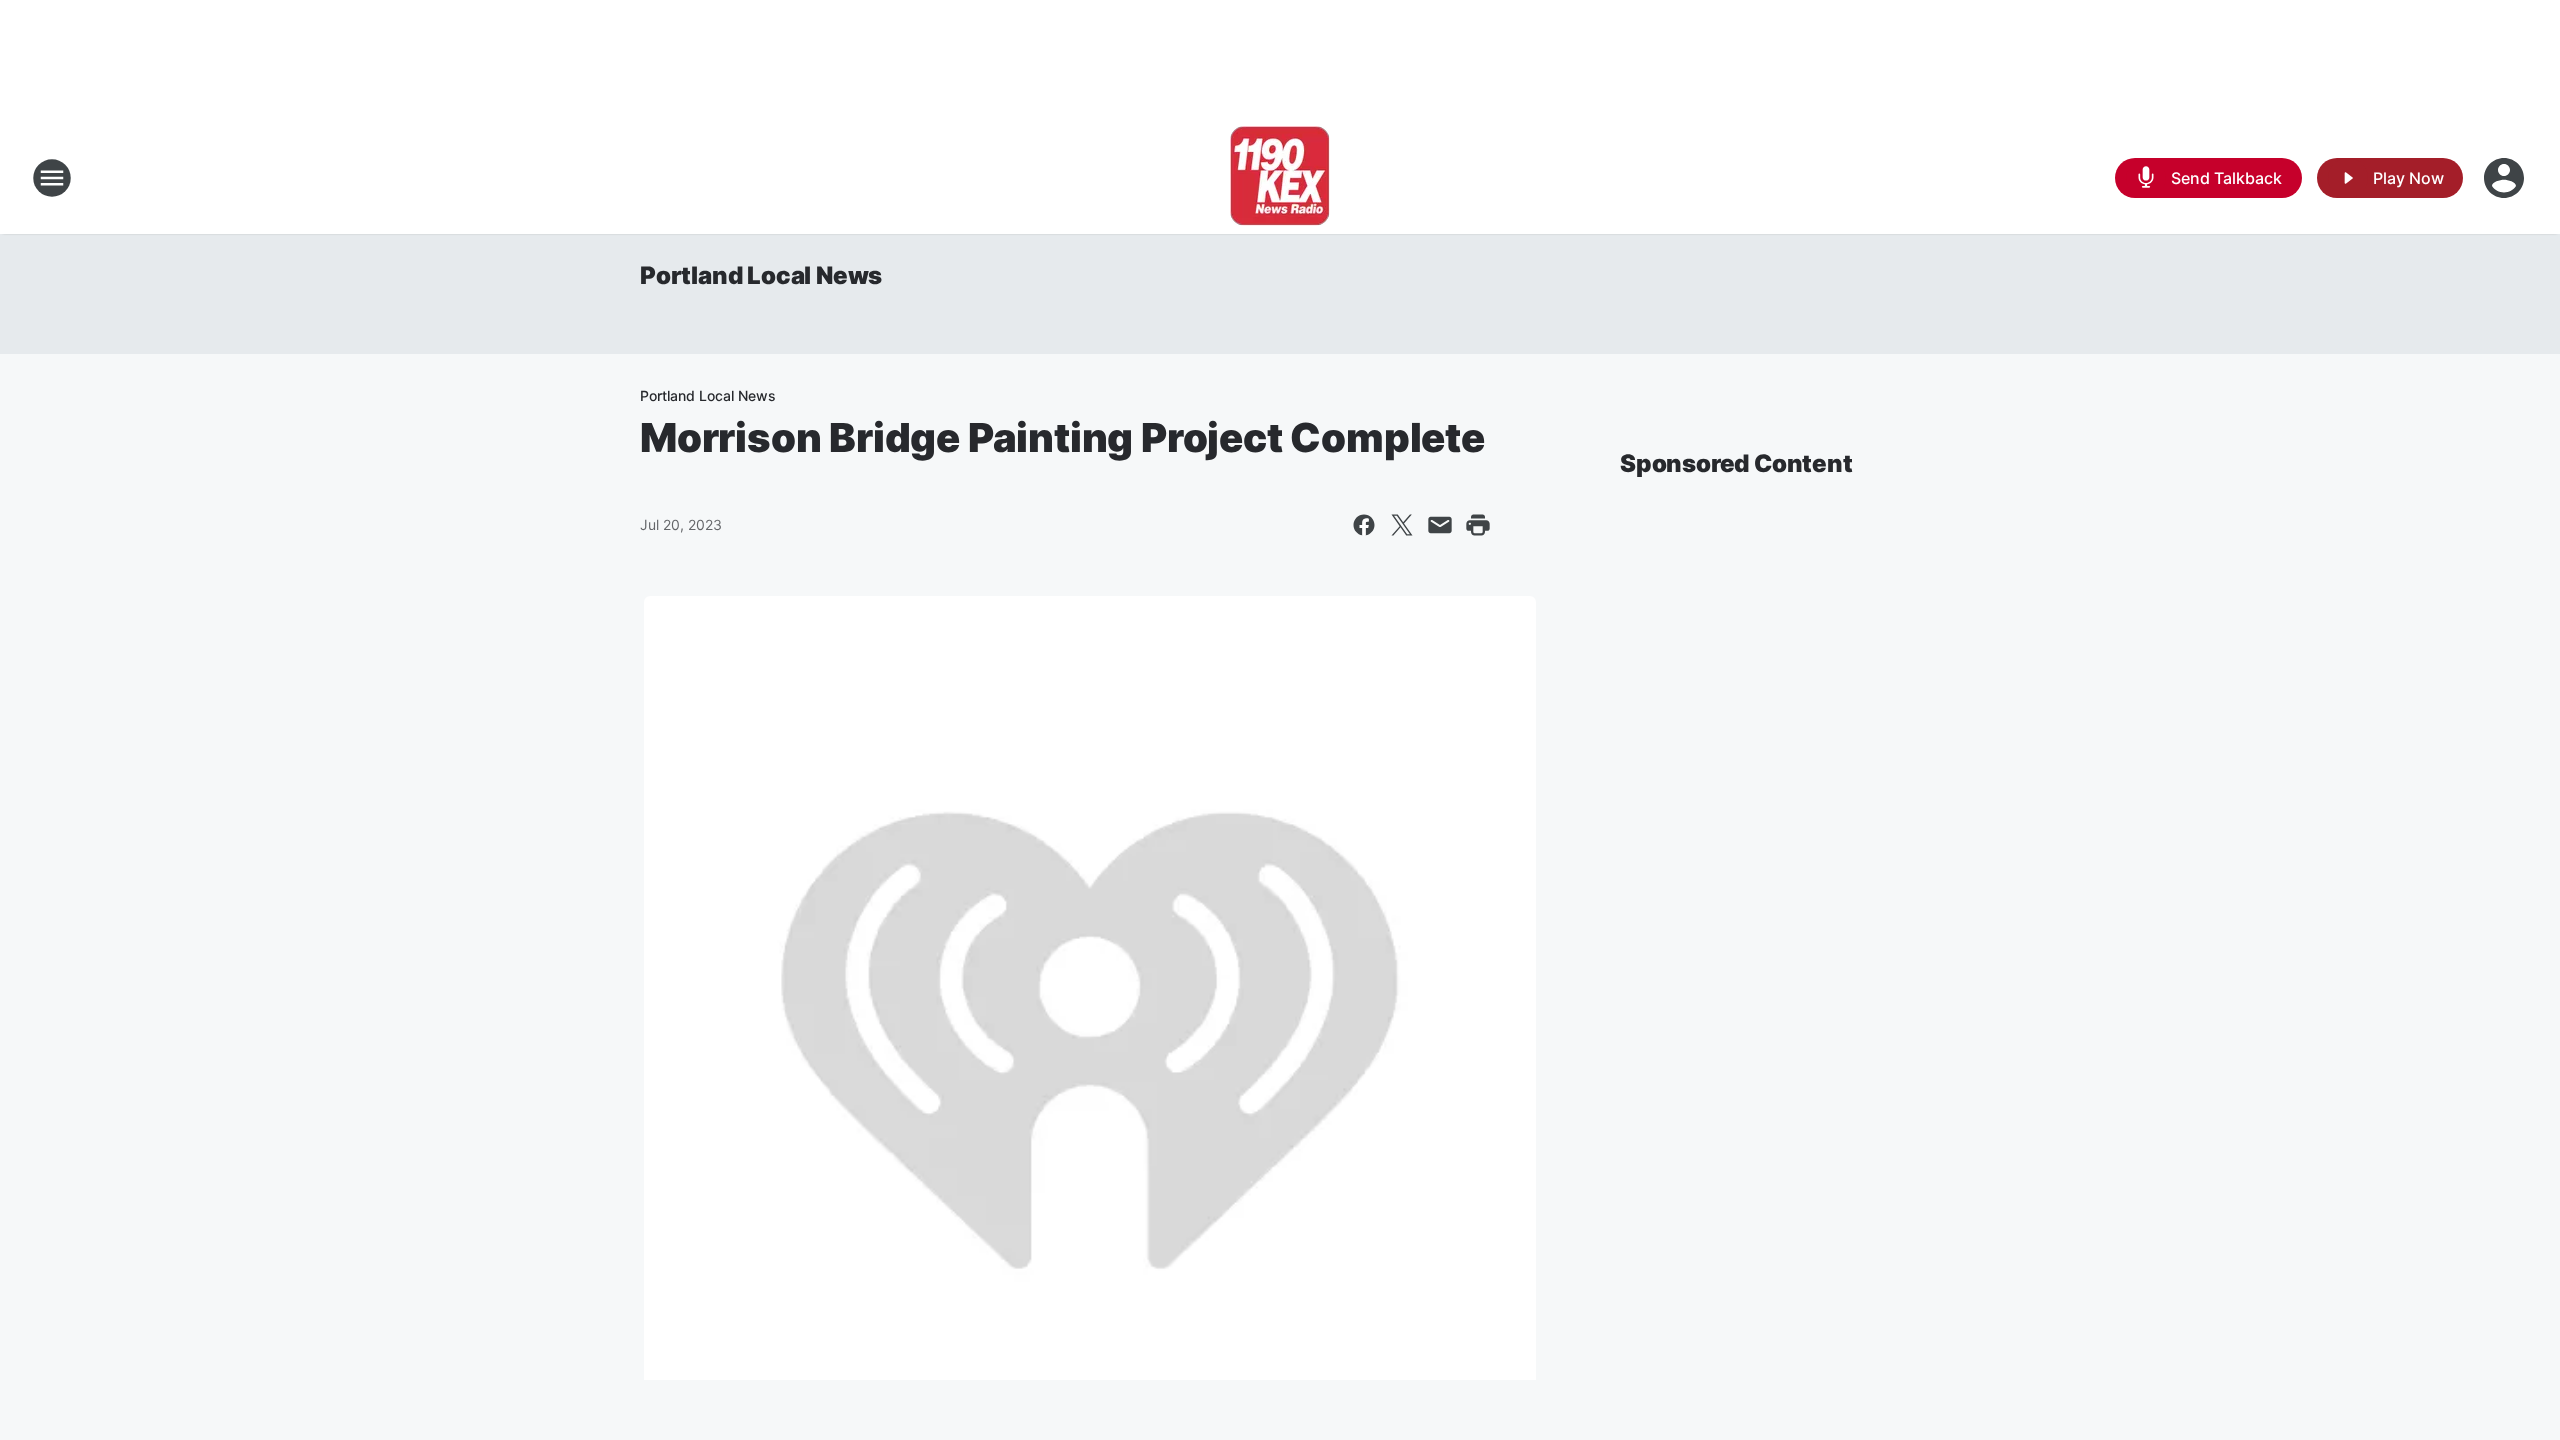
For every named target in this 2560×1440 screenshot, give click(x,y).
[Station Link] (1280, 178)
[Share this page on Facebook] (1364, 525)
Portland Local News (761, 275)
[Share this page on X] (1402, 525)
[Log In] (2506, 178)
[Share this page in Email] (1440, 525)
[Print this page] (1478, 525)
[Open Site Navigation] (52, 178)
